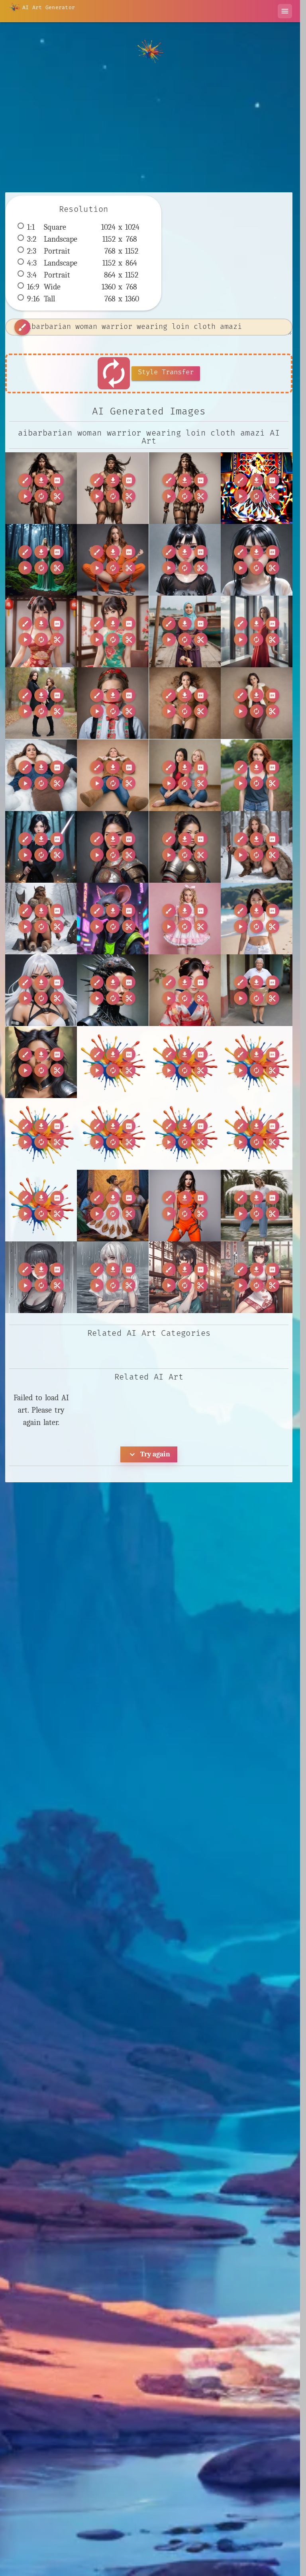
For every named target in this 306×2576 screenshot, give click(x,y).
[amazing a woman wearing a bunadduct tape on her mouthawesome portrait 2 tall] (113, 703)
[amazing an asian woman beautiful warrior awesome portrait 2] (113, 847)
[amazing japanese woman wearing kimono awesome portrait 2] (185, 990)
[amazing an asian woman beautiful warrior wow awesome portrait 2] (185, 847)
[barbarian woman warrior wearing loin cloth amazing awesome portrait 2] (41, 488)
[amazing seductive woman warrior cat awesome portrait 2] (41, 1062)
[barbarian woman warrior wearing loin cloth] (113, 488)
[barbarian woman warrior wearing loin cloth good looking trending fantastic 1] (185, 488)
